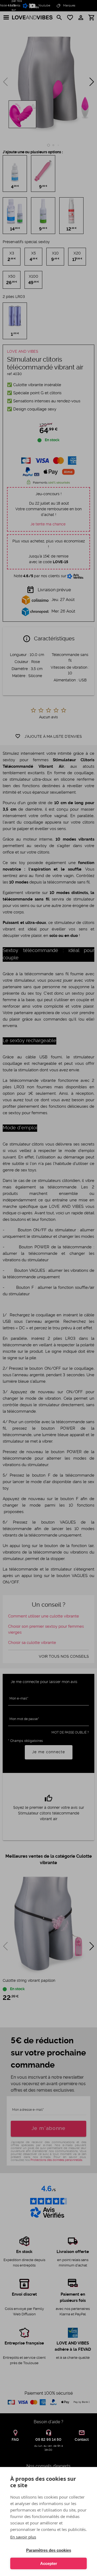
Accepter (49, 2563)
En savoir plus (23, 2537)
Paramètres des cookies (49, 2550)
